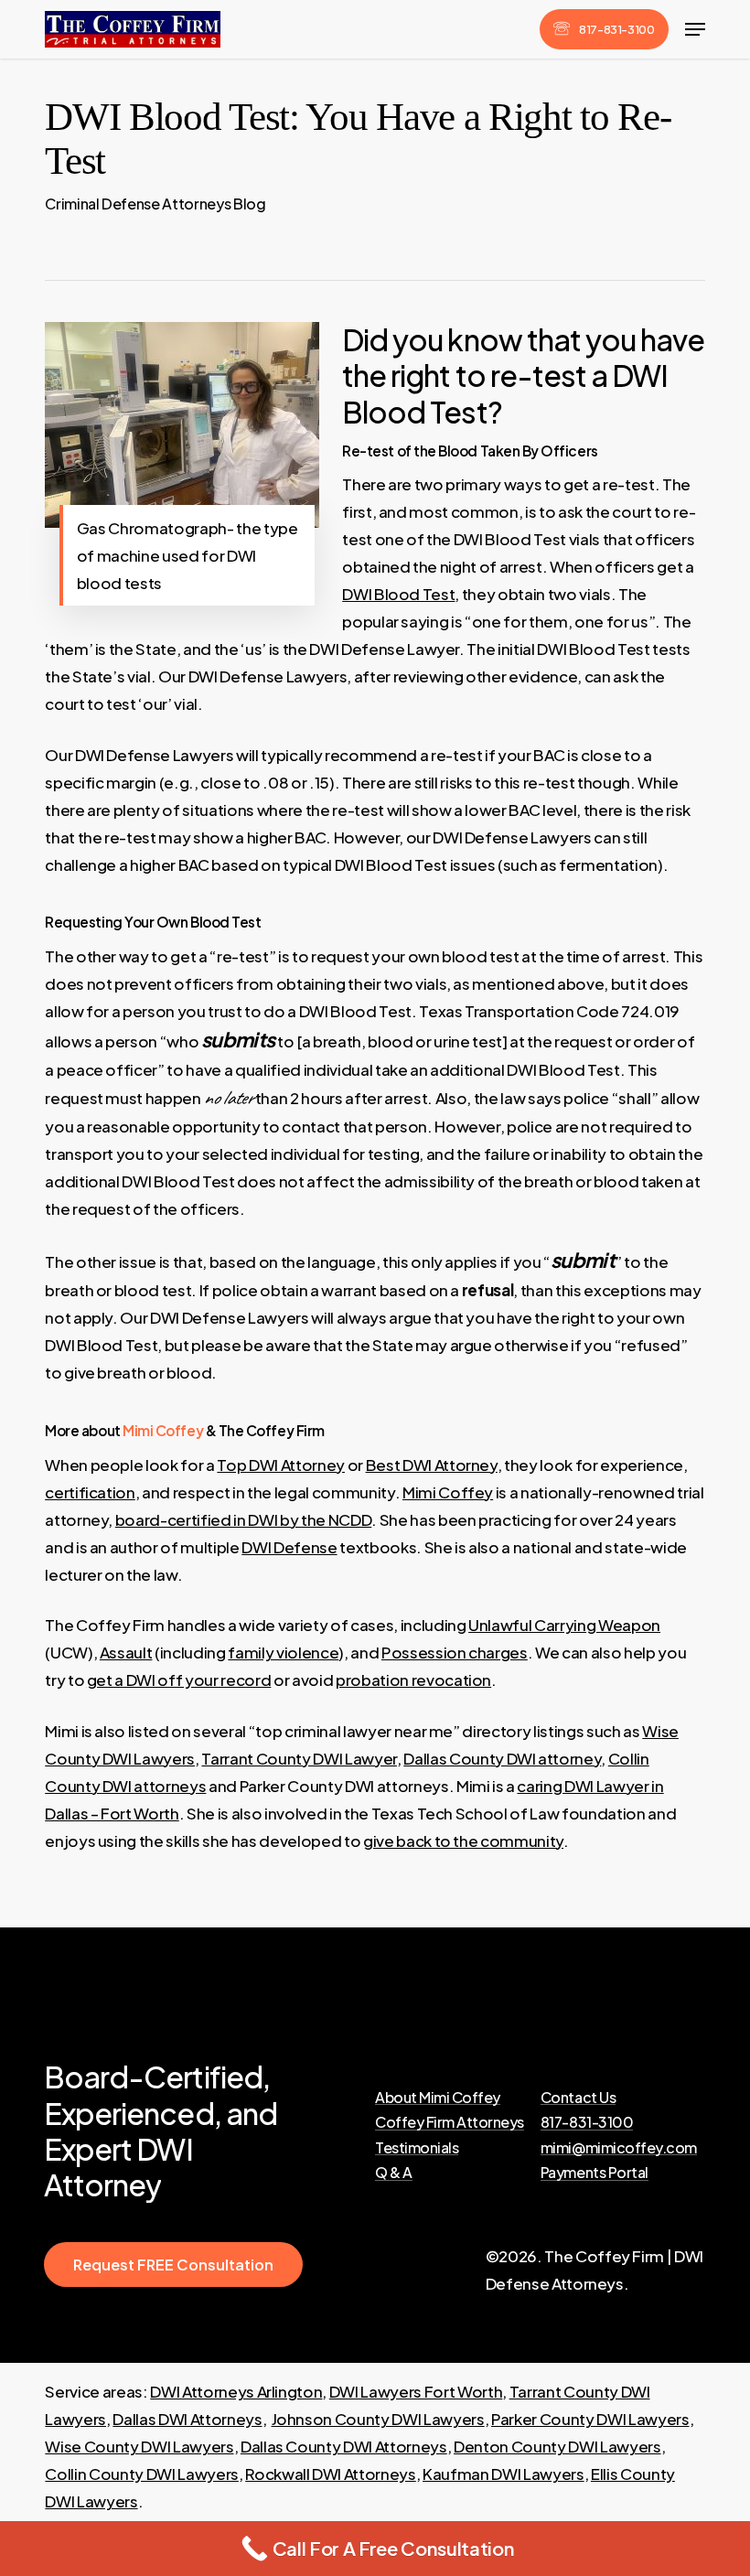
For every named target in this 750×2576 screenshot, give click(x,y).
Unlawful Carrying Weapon (564, 1625)
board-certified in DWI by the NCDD (243, 1519)
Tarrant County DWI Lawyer (299, 1758)
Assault (126, 1652)
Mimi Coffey (163, 1430)
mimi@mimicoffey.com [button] (619, 2148)
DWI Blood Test (398, 594)
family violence (283, 1652)
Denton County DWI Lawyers (557, 2446)
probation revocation (413, 1680)
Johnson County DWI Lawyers (378, 2419)
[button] (695, 29)
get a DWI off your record (179, 1680)
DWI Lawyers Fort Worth (416, 2391)
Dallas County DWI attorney (502, 1758)
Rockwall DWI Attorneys (331, 2474)
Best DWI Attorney (432, 1465)
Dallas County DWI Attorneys (344, 2446)
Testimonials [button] (417, 2148)
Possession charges (455, 1652)
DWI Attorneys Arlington (236, 2391)
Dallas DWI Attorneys (187, 2419)
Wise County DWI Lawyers (139, 2446)
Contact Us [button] (578, 2098)
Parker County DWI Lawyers (590, 2419)
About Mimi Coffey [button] (438, 2098)
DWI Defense (289, 1547)
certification (90, 1492)
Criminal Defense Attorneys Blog (155, 204)
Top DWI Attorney (281, 1465)
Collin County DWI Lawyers (142, 2474)
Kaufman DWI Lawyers (504, 2474)
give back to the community (463, 1841)
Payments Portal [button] (595, 2173)
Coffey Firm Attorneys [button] (450, 2122)
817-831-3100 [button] (587, 2122)
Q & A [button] (394, 2173)
